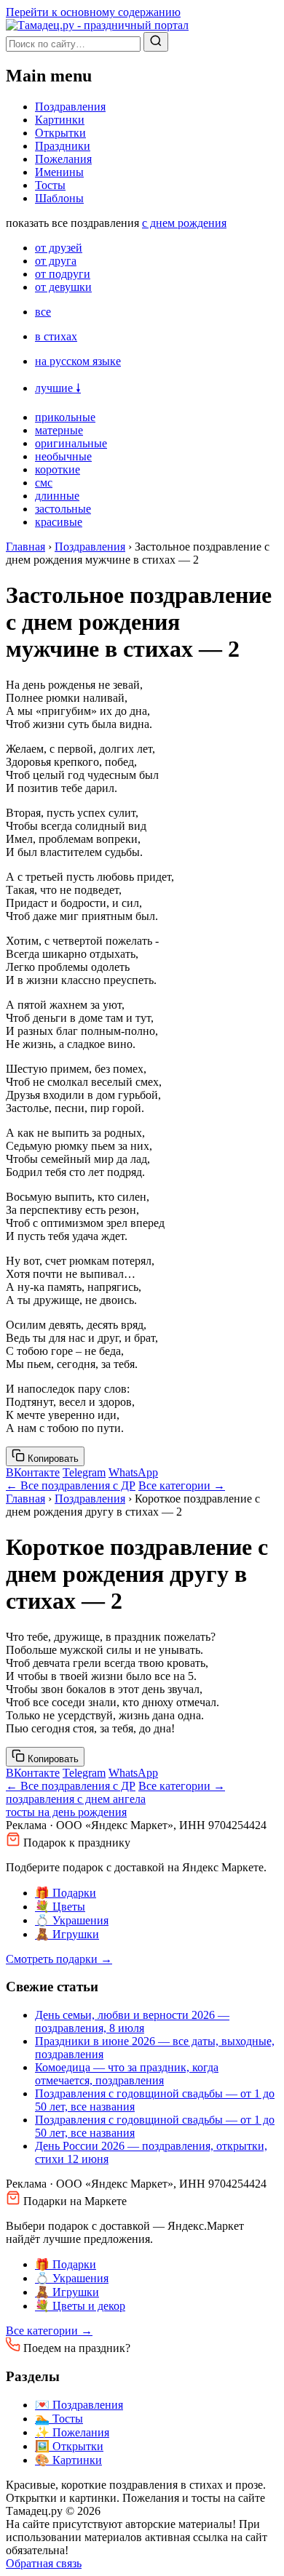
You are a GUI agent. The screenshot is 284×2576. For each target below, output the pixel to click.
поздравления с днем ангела (76, 1799)
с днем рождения (184, 223)
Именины (59, 172)
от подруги (63, 274)
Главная (25, 547)
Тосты (50, 185)
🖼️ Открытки (69, 2446)
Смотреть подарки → (59, 1959)
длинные (57, 496)
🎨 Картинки (68, 2460)
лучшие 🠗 (58, 388)
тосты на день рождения (66, 1812)
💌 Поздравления (79, 2405)
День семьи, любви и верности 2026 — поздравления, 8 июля (132, 2021)
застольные (63, 509)
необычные (63, 456)
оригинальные (71, 443)
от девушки (63, 287)
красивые (59, 522)
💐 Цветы (60, 1907)
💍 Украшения (72, 1920)
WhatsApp (133, 1472)
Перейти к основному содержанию (93, 12)
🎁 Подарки (66, 1893)
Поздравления (70, 107)
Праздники (63, 146)
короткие (58, 469)
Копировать (52, 1459)
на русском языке (78, 361)
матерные (59, 430)
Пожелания (63, 159)
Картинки (60, 120)
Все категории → (182, 1485)
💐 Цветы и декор (80, 2306)
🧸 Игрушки (67, 1934)
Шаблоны (59, 198)
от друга (56, 261)
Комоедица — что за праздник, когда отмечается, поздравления (127, 2074)
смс (44, 483)
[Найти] (156, 42)
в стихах (56, 336)
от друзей (59, 248)
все (43, 312)
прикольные (65, 417)
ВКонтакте (33, 1472)
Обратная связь (44, 2563)
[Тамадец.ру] (97, 25)
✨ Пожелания (72, 2432)
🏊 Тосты (59, 2419)
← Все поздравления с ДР (71, 1485)
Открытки (60, 133)
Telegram (84, 1472)
